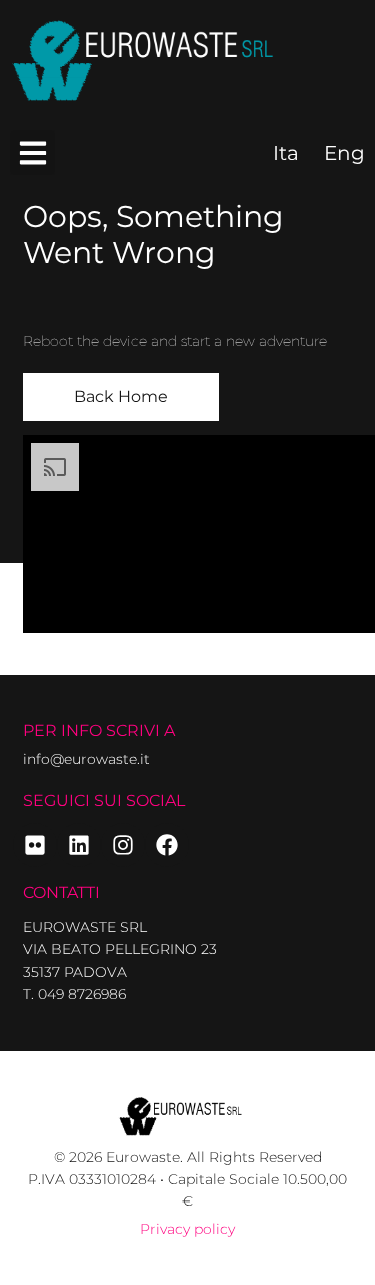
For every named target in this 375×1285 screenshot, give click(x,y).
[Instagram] (123, 845)
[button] (32, 152)
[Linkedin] (79, 845)
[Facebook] (167, 845)
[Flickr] (35, 845)
